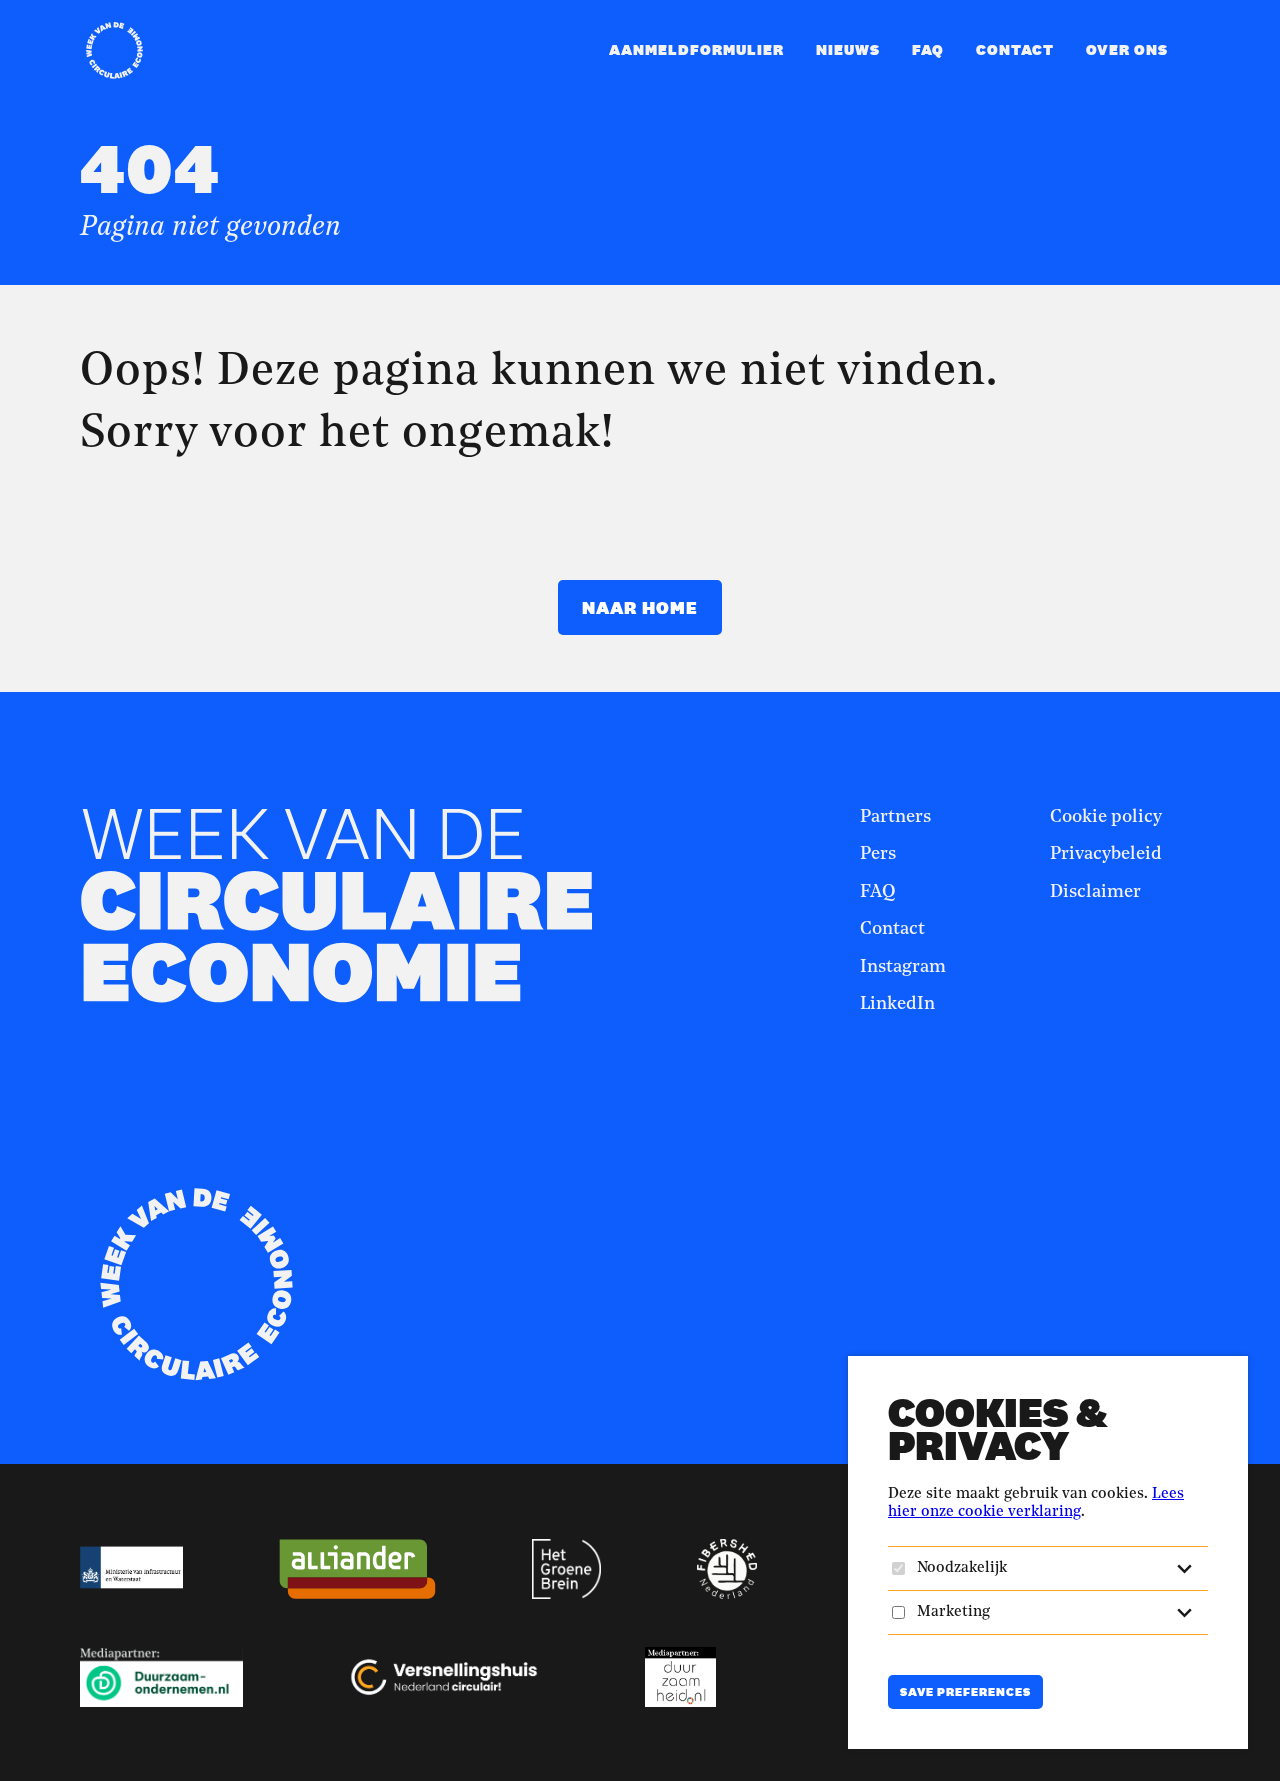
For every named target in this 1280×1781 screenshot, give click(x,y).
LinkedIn (897, 1004)
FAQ (928, 49)
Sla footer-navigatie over (787, 740)
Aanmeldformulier (696, 49)
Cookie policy (1106, 817)
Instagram (903, 967)
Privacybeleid (1106, 854)
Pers (878, 854)
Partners (895, 817)
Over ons (1127, 49)
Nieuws (848, 49)
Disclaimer (1095, 892)
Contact (1015, 49)
